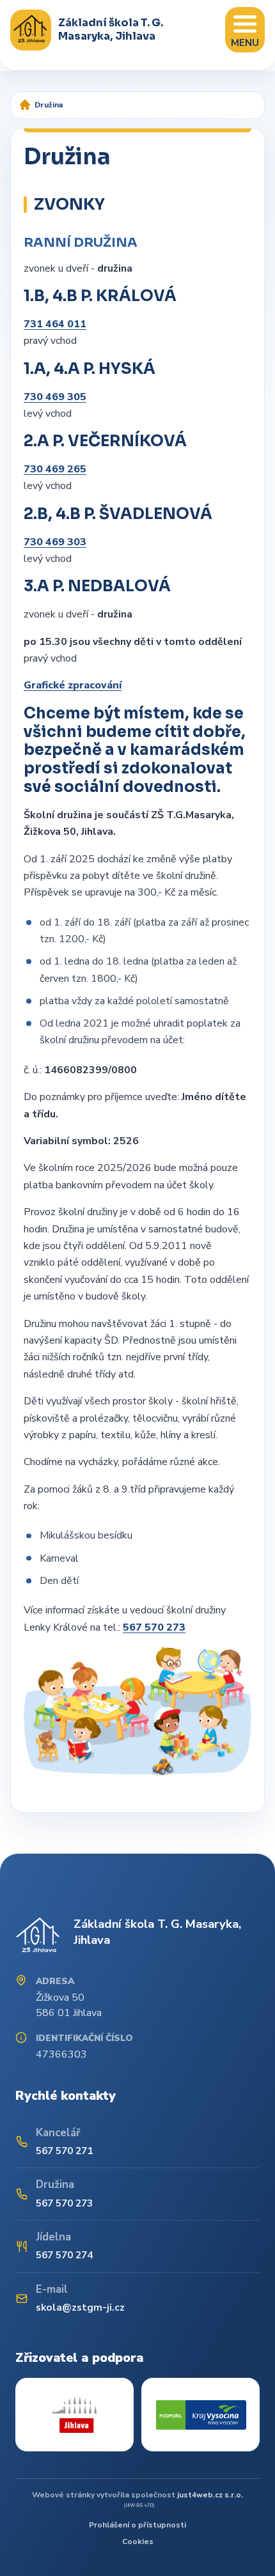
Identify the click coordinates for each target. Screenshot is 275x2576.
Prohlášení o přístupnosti (137, 2525)
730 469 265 (55, 469)
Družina (49, 105)
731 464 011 (55, 324)
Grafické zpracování (73, 685)
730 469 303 (55, 542)
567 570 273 (154, 1627)
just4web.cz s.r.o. (210, 2495)
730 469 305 (55, 397)
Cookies (138, 2541)
